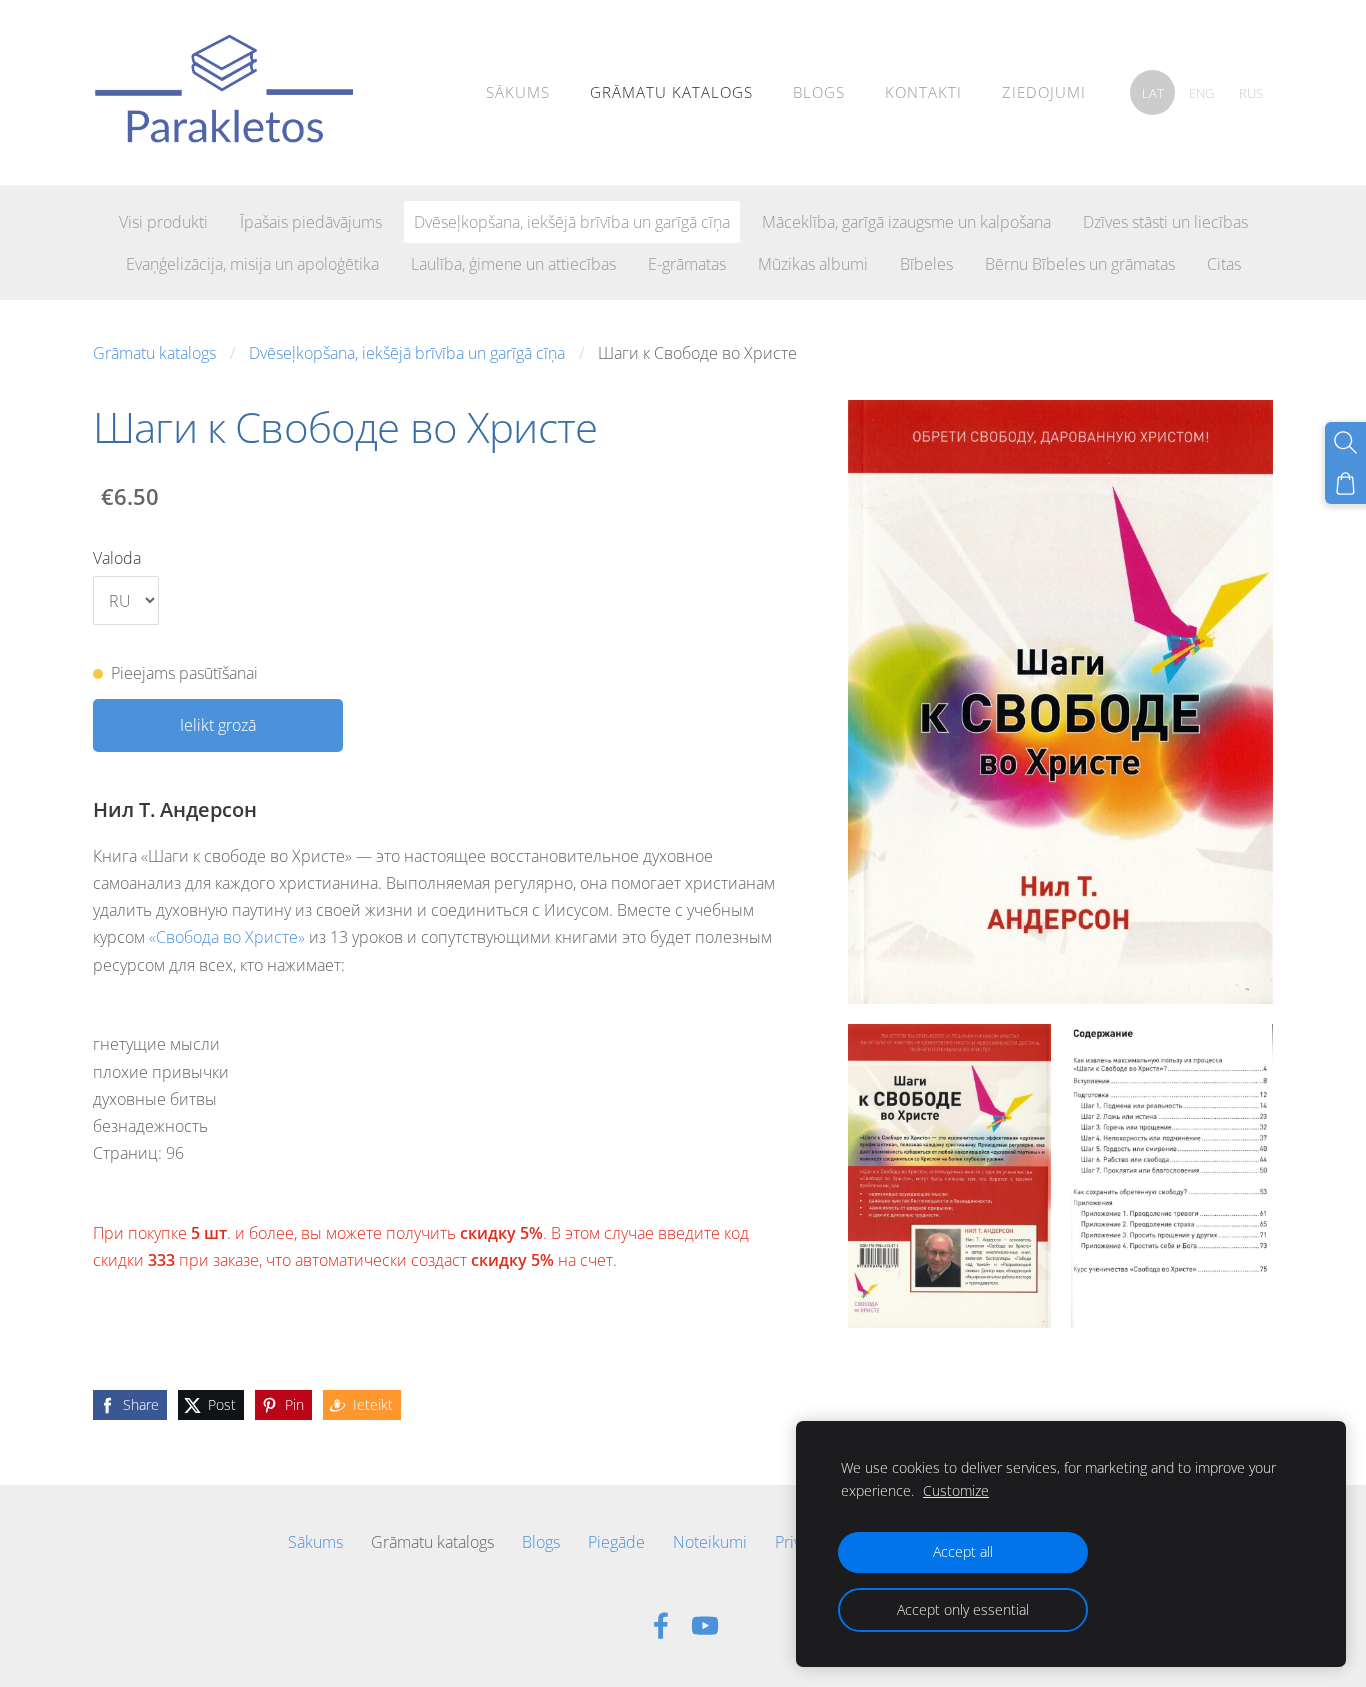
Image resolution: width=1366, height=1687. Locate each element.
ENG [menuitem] (1201, 93)
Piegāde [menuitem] (616, 1542)
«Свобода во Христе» (227, 937)
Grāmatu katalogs (154, 353)
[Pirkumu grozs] (1345, 483)
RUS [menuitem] (1251, 93)
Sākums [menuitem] (518, 92)
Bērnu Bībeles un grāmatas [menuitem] (1080, 264)
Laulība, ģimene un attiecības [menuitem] (513, 264)
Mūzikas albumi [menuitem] (813, 264)
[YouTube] (705, 1625)
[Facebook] (661, 1625)
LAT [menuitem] (1153, 93)
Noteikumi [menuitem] (710, 1542)
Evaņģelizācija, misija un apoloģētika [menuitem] (252, 264)
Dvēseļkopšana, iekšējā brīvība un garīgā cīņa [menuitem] (572, 222)
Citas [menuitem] (1224, 264)
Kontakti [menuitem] (923, 92)
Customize (956, 1490)
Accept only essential (963, 1609)
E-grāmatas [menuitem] (687, 264)
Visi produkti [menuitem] (163, 222)
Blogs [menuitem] (819, 92)
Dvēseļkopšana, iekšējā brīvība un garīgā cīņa (407, 353)
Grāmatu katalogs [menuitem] (671, 92)
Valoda (117, 558)
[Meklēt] (1345, 442)
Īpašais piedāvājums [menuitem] (311, 222)
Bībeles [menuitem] (926, 264)
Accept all (963, 1551)
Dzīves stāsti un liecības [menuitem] (1165, 222)
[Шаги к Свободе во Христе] (949, 1176)
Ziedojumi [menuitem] (1044, 92)
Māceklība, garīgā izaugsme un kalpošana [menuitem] (906, 222)
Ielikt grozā (218, 725)
